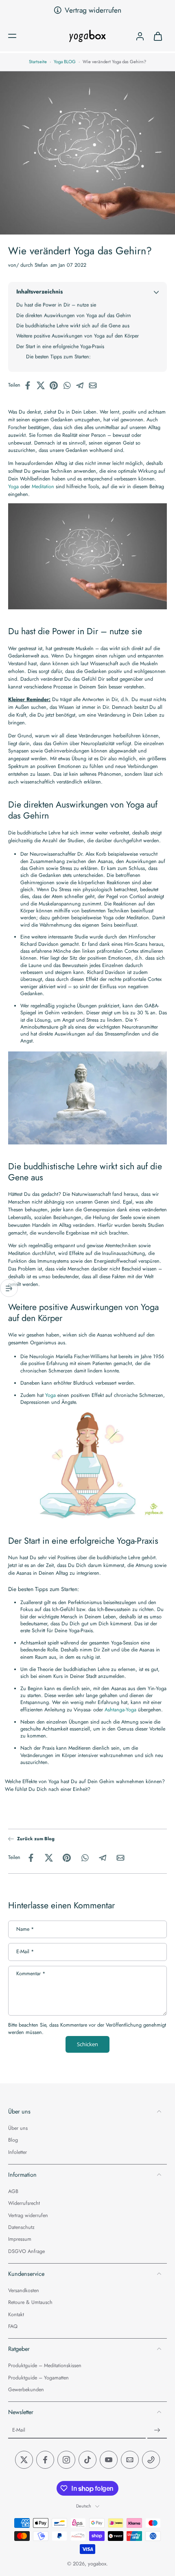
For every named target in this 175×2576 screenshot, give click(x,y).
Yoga (13, 486)
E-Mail (25, 1952)
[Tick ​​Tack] (87, 2460)
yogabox (97, 2564)
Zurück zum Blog (36, 1839)
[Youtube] (109, 2460)
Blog (13, 2141)
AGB (13, 2192)
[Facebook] (45, 2460)
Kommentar (31, 1974)
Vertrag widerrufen (93, 10)
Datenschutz (21, 2227)
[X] (24, 2460)
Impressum (20, 2240)
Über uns (18, 2128)
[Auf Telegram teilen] (82, 385)
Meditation (43, 486)
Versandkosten (24, 2291)
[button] (12, 36)
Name (25, 1929)
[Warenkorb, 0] (158, 36)
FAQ (13, 2327)
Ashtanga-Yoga (120, 1709)
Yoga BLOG (65, 62)
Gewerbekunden (26, 2390)
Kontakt (16, 2315)
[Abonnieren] (157, 2431)
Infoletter (17, 2152)
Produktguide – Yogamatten (38, 2378)
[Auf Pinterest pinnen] (56, 385)
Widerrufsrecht (24, 2204)
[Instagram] (66, 2460)
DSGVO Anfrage (26, 2252)
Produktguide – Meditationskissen (45, 2366)
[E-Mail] (130, 2460)
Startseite (38, 62)
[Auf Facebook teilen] (30, 385)
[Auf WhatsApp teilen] (69, 385)
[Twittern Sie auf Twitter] (43, 385)
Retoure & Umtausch (30, 2303)
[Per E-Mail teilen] (95, 385)
